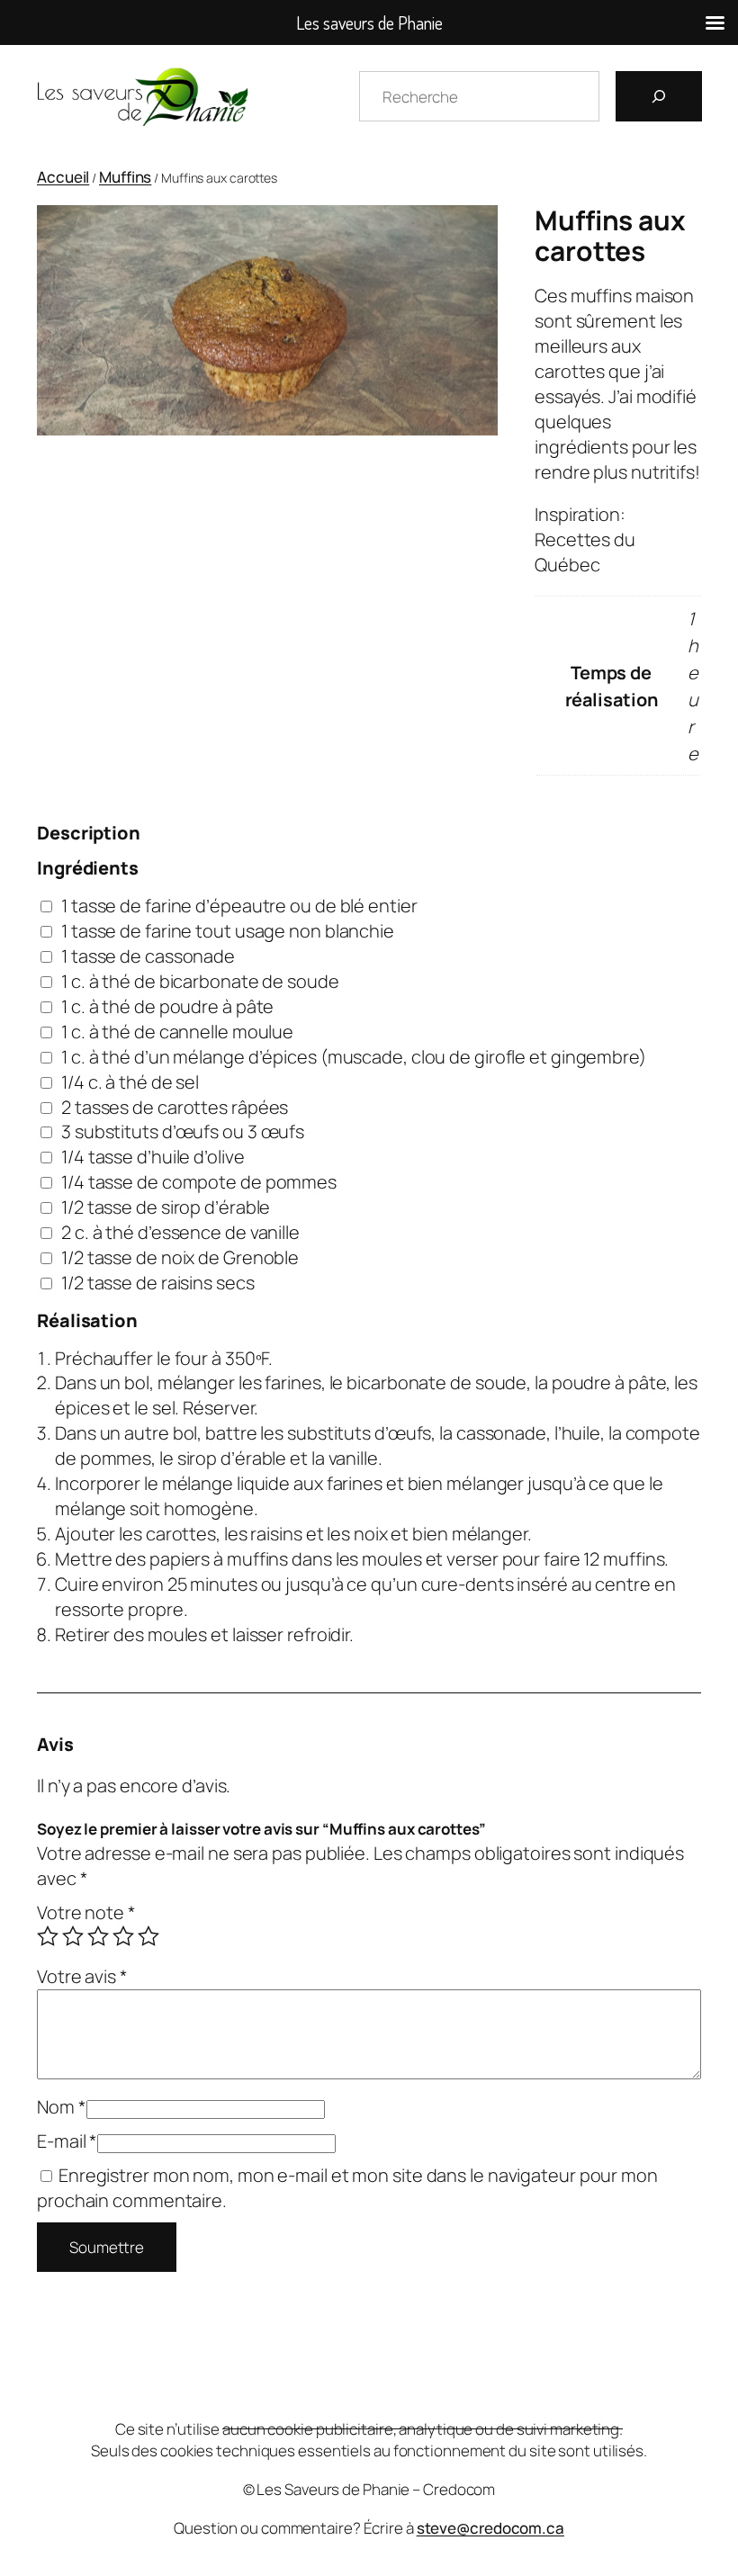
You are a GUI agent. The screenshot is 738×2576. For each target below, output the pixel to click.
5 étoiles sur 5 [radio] (148, 1936)
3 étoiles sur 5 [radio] (98, 1936)
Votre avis (82, 1976)
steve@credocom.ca (490, 2528)
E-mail (67, 2141)
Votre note (86, 1912)
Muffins (125, 177)
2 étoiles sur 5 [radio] (73, 1936)
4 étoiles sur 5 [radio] (123, 1936)
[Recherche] (659, 96)
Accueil (63, 177)
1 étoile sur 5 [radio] (48, 1936)
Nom (62, 2107)
